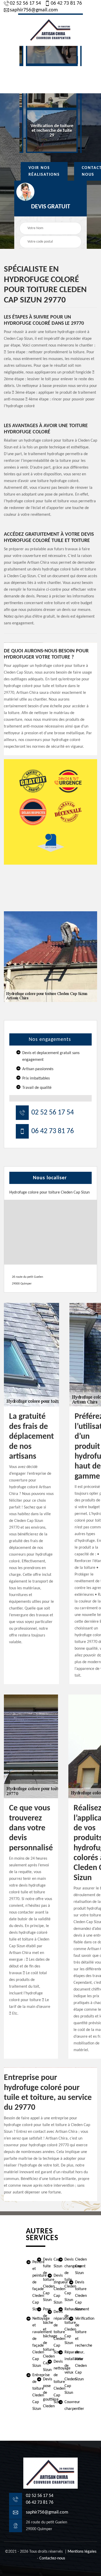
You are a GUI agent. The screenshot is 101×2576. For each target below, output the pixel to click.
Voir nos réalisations (44, 171)
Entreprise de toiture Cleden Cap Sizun (29, 2392)
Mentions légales (82, 2552)
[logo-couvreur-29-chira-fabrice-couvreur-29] (51, 30)
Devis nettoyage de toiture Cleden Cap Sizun (50, 2382)
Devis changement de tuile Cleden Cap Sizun (61, 2280)
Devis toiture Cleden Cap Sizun (72, 2296)
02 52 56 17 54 (25, 3)
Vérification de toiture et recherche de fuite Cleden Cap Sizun (72, 2349)
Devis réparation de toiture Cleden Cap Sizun (50, 2332)
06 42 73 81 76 (66, 3)
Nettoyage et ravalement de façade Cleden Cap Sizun (29, 2342)
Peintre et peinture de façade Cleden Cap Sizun (29, 2286)
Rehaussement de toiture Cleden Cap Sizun (61, 2326)
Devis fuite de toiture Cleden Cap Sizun (40, 2280)
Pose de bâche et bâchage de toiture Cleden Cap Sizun (40, 2340)
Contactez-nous (52, 2558)
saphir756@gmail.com (34, 10)
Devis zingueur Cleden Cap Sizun (50, 2289)
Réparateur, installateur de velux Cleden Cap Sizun (61, 2373)
